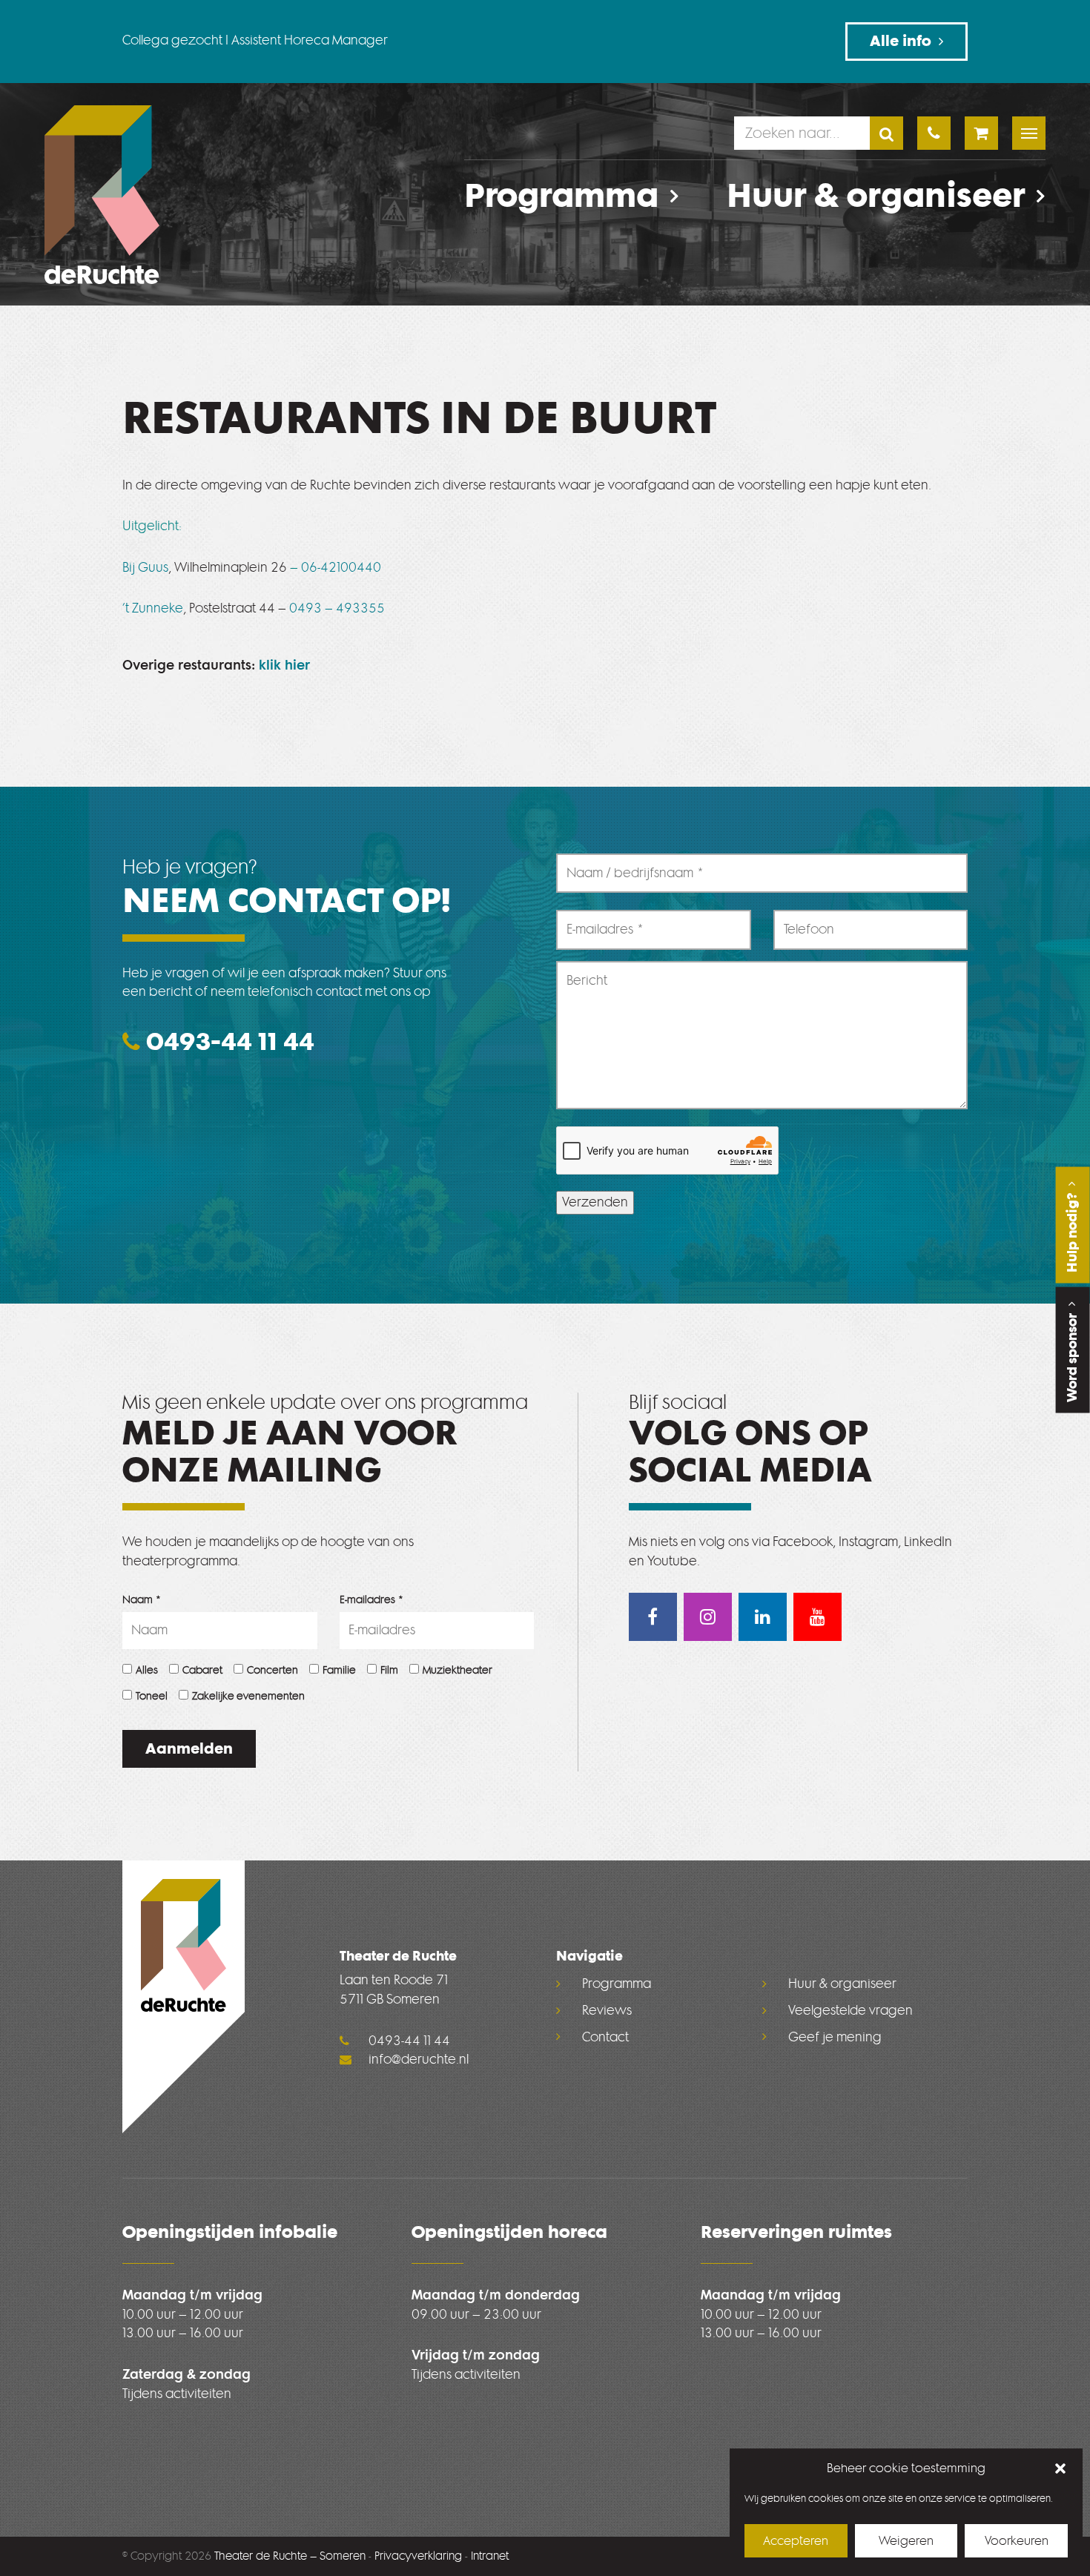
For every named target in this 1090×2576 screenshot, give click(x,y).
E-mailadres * (372, 1600)
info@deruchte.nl (417, 2060)
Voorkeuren (1017, 2541)
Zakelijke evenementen (248, 1696)
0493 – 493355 (337, 608)
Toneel (152, 1696)
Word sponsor (1072, 1356)
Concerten (272, 1670)
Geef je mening (835, 2037)
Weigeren (906, 2541)
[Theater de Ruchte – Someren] (102, 195)
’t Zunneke (153, 608)
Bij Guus (145, 568)
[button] (1060, 2468)
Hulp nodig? (1072, 1231)
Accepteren (796, 2541)
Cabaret (202, 1670)
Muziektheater (458, 1670)
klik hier (284, 666)
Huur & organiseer (876, 196)
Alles (147, 1670)
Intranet (490, 2556)
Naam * (142, 1600)
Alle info (901, 41)
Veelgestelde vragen (850, 2011)
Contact (605, 2037)
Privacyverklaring (418, 2556)
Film (389, 1670)
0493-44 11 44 (227, 1041)
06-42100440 (341, 568)
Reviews (607, 2011)
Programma (561, 196)
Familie (339, 1670)
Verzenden (595, 1202)
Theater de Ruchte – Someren (290, 2556)
